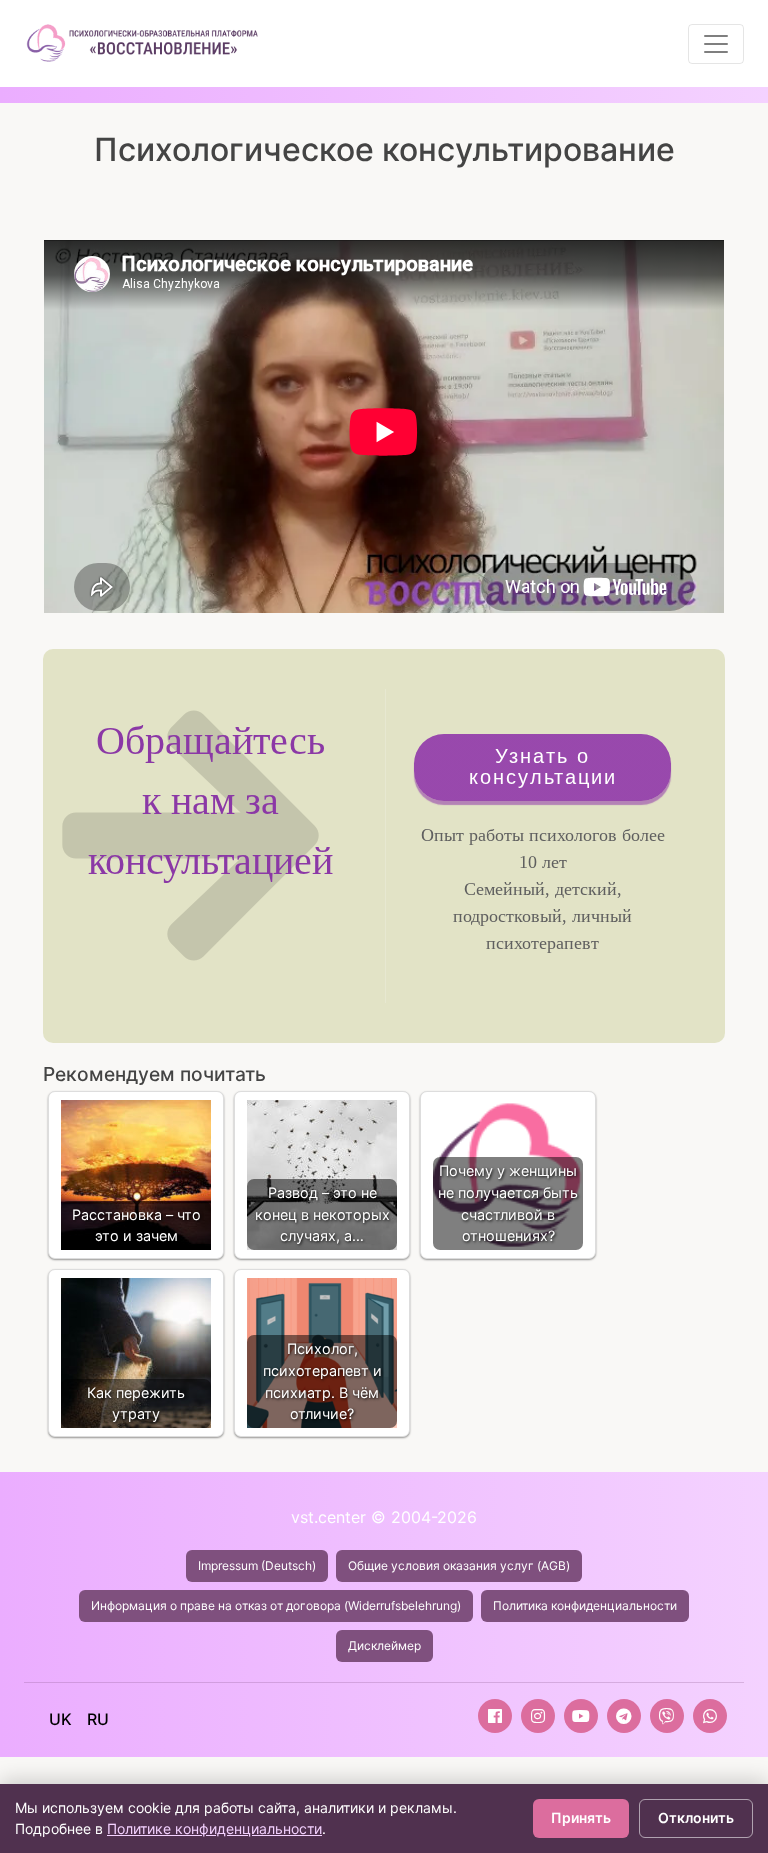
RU (98, 1719)
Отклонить (696, 1817)
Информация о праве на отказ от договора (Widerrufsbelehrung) (276, 1605)
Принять (581, 1817)
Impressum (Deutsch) (257, 1565)
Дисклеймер (384, 1645)
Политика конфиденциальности (585, 1605)
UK (60, 1719)
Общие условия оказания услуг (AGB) (459, 1565)
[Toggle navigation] (716, 44)
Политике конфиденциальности (214, 1828)
